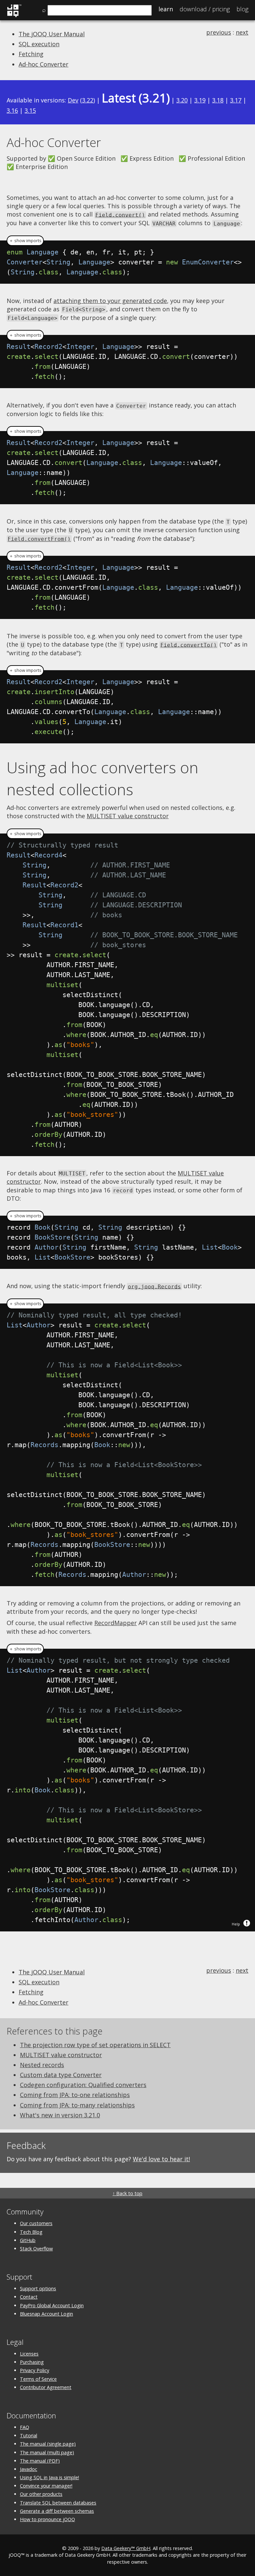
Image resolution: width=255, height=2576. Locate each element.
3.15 (30, 110)
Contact (29, 2297)
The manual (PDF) (40, 2461)
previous (219, 32)
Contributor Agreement (46, 2387)
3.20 (182, 100)
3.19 (200, 100)
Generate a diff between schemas (57, 2511)
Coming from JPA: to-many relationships (77, 2105)
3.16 (12, 110)
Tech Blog (31, 2232)
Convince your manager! (46, 2486)
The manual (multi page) (47, 2452)
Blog (242, 9)
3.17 (236, 100)
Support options (38, 2288)
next (242, 32)
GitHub (28, 2240)
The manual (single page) (48, 2444)
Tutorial (29, 2435)
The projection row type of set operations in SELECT (95, 2045)
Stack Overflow (36, 2249)
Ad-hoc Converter (43, 64)
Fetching (31, 54)
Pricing (205, 9)
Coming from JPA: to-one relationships (75, 2095)
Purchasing (32, 2362)
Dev (73, 100)
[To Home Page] (14, 16)
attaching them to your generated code (110, 301)
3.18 (218, 100)
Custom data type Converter (61, 2075)
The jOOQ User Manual (52, 34)
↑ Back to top (127, 2193)
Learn (166, 9)
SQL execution (39, 44)
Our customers (36, 2223)
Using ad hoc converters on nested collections (102, 778)
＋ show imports (25, 241)
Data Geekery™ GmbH (126, 2548)
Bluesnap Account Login (46, 2314)
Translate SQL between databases (58, 2503)
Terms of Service (38, 2379)
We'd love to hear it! (161, 2159)
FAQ (25, 2427)
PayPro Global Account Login (52, 2305)
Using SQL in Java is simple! (49, 2477)
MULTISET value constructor (128, 816)
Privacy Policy (35, 2370)
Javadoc (29, 2469)
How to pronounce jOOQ (47, 2519)
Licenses (29, 2354)
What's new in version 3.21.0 (60, 2115)
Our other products (41, 2494)
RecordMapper (116, 1623)
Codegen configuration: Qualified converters (83, 2085)
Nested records (42, 2065)
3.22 (88, 100)
